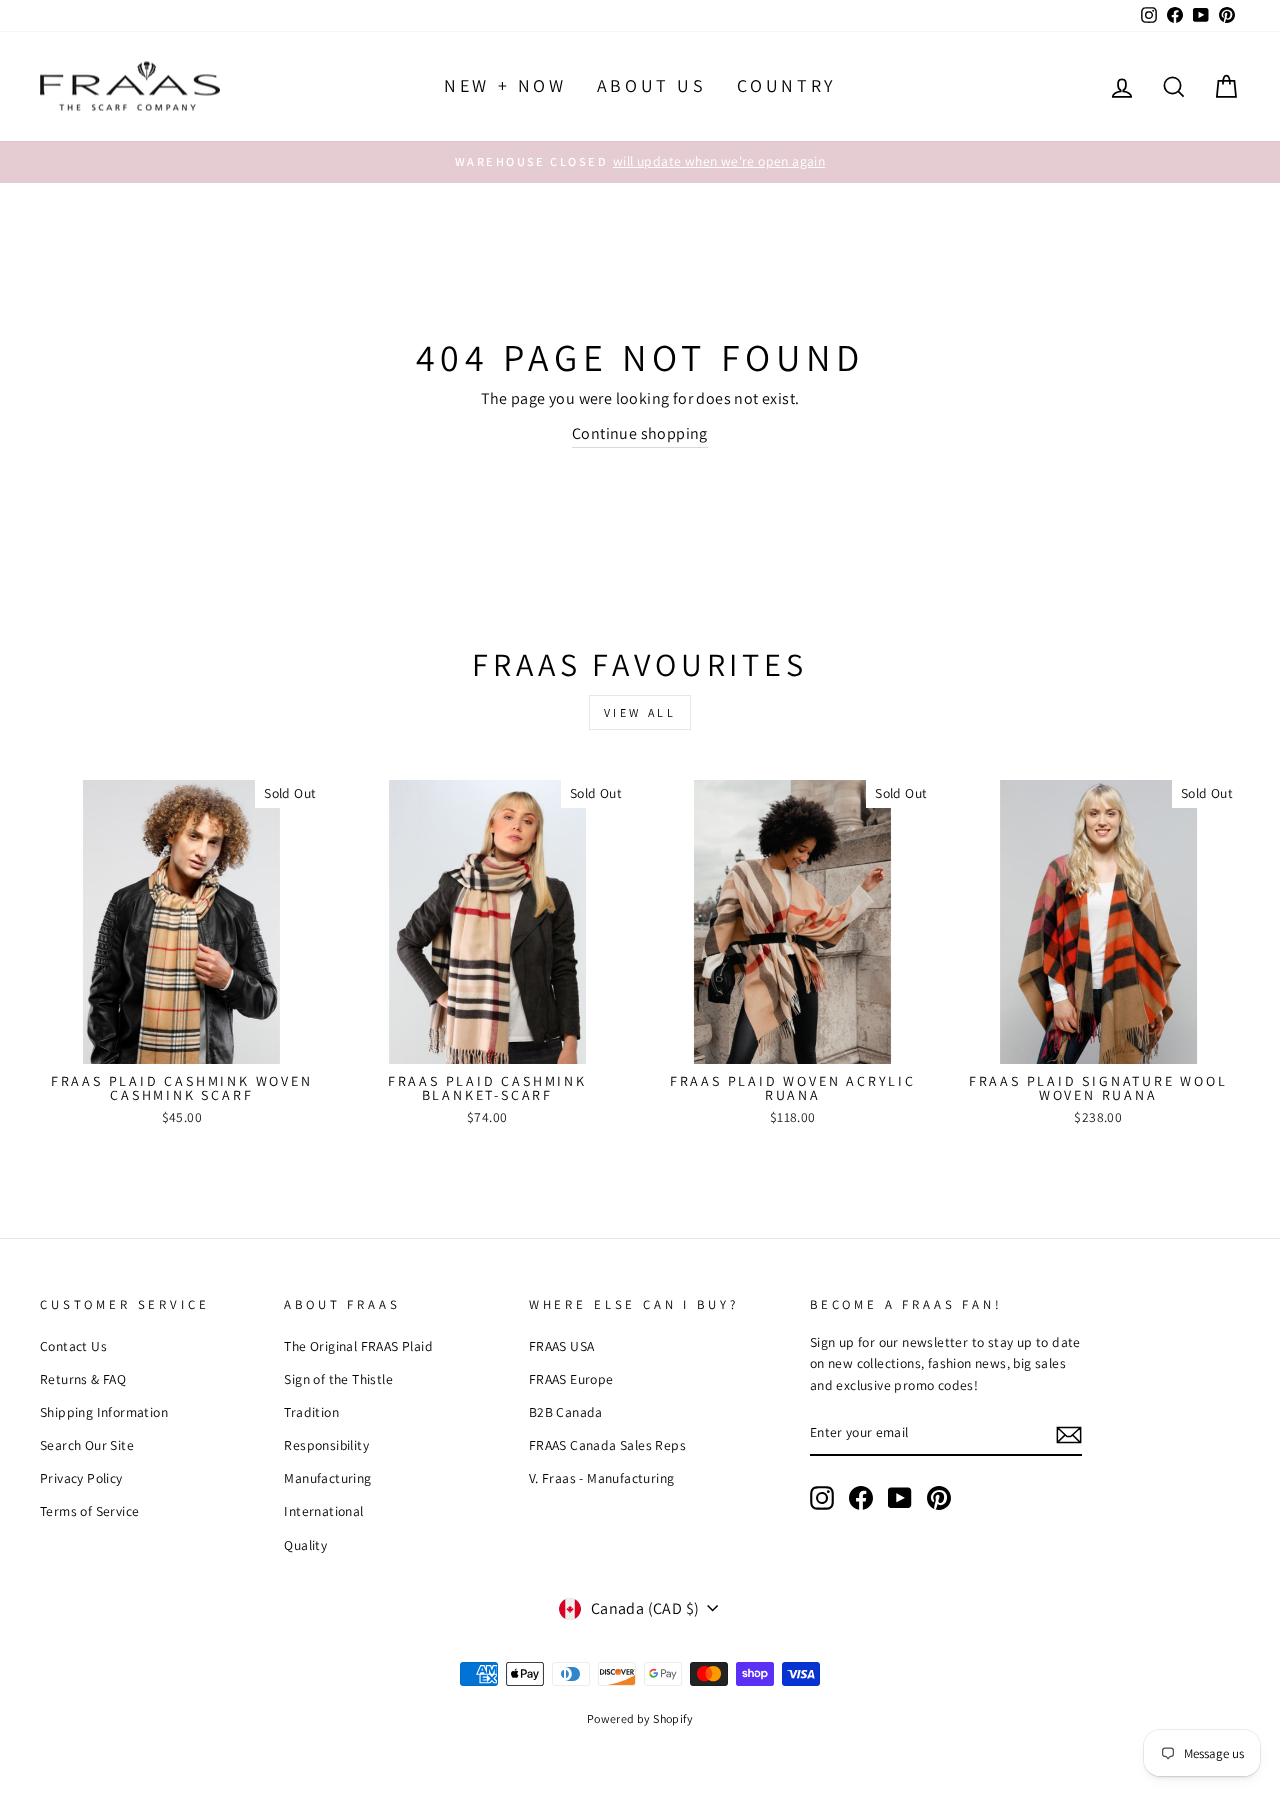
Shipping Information (104, 1412)
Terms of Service (89, 1511)
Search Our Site (87, 1445)
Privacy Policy (81, 1478)
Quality (305, 1545)
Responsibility (326, 1445)
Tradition (311, 1412)
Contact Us (73, 1346)
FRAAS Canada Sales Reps (607, 1445)
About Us (652, 85)
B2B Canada (566, 1412)
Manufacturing (327, 1478)
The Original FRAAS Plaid (358, 1346)
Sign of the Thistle (338, 1379)
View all (640, 712)
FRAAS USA (562, 1346)
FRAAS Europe (571, 1379)
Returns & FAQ (83, 1379)
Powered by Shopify (640, 1718)
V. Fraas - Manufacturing (602, 1478)
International (323, 1511)
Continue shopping (640, 433)
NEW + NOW (505, 85)
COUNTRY (786, 85)
